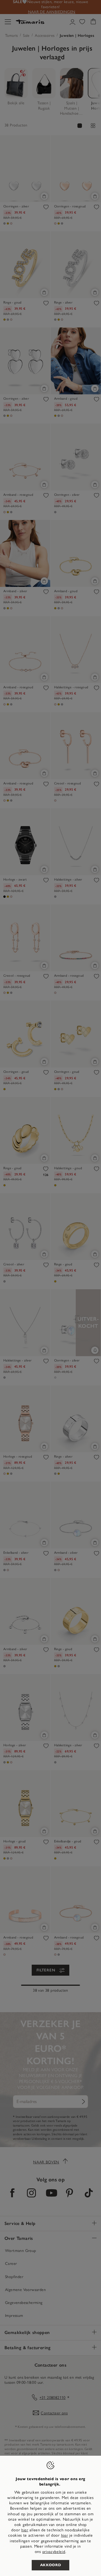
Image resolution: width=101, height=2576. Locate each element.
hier (25, 2530)
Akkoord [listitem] (51, 2565)
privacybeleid (54, 2552)
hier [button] (65, 2535)
